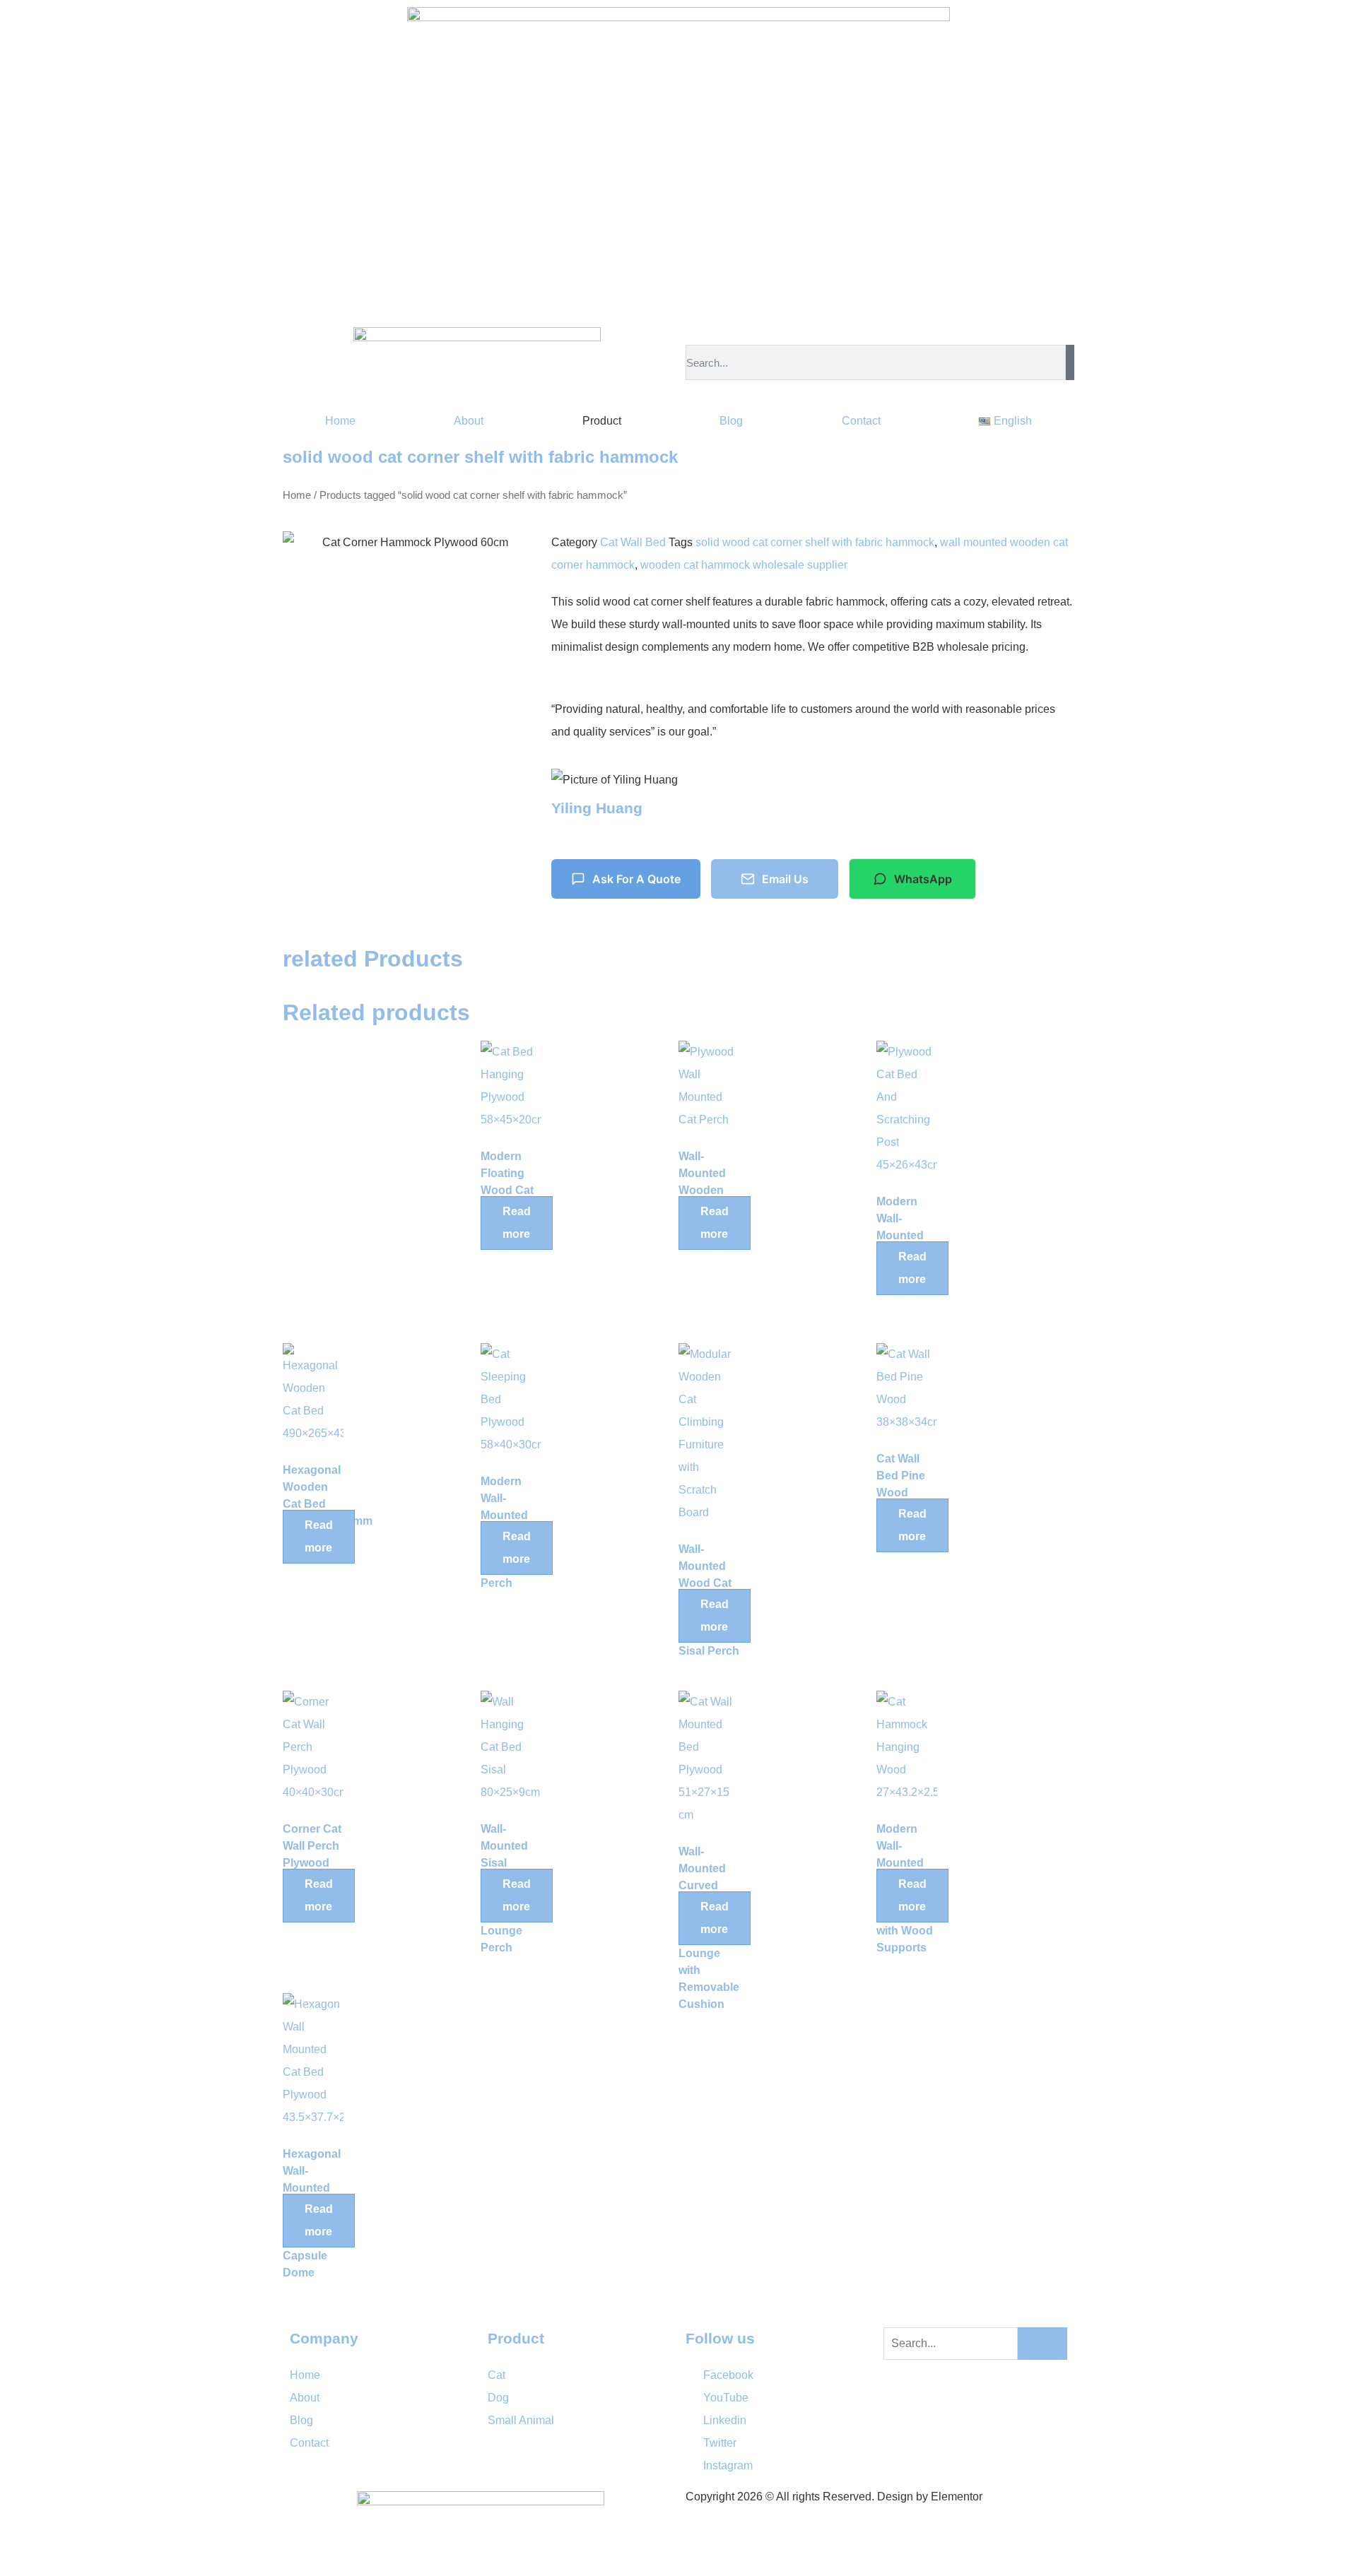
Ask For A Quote (636, 879)
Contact (861, 421)
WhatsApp (923, 879)
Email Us (785, 879)
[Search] (1070, 362)
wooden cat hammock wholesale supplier (744, 565)
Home (340, 421)
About (469, 421)
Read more (517, 1223)
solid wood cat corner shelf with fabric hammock (815, 542)
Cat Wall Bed (633, 542)
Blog (731, 421)
